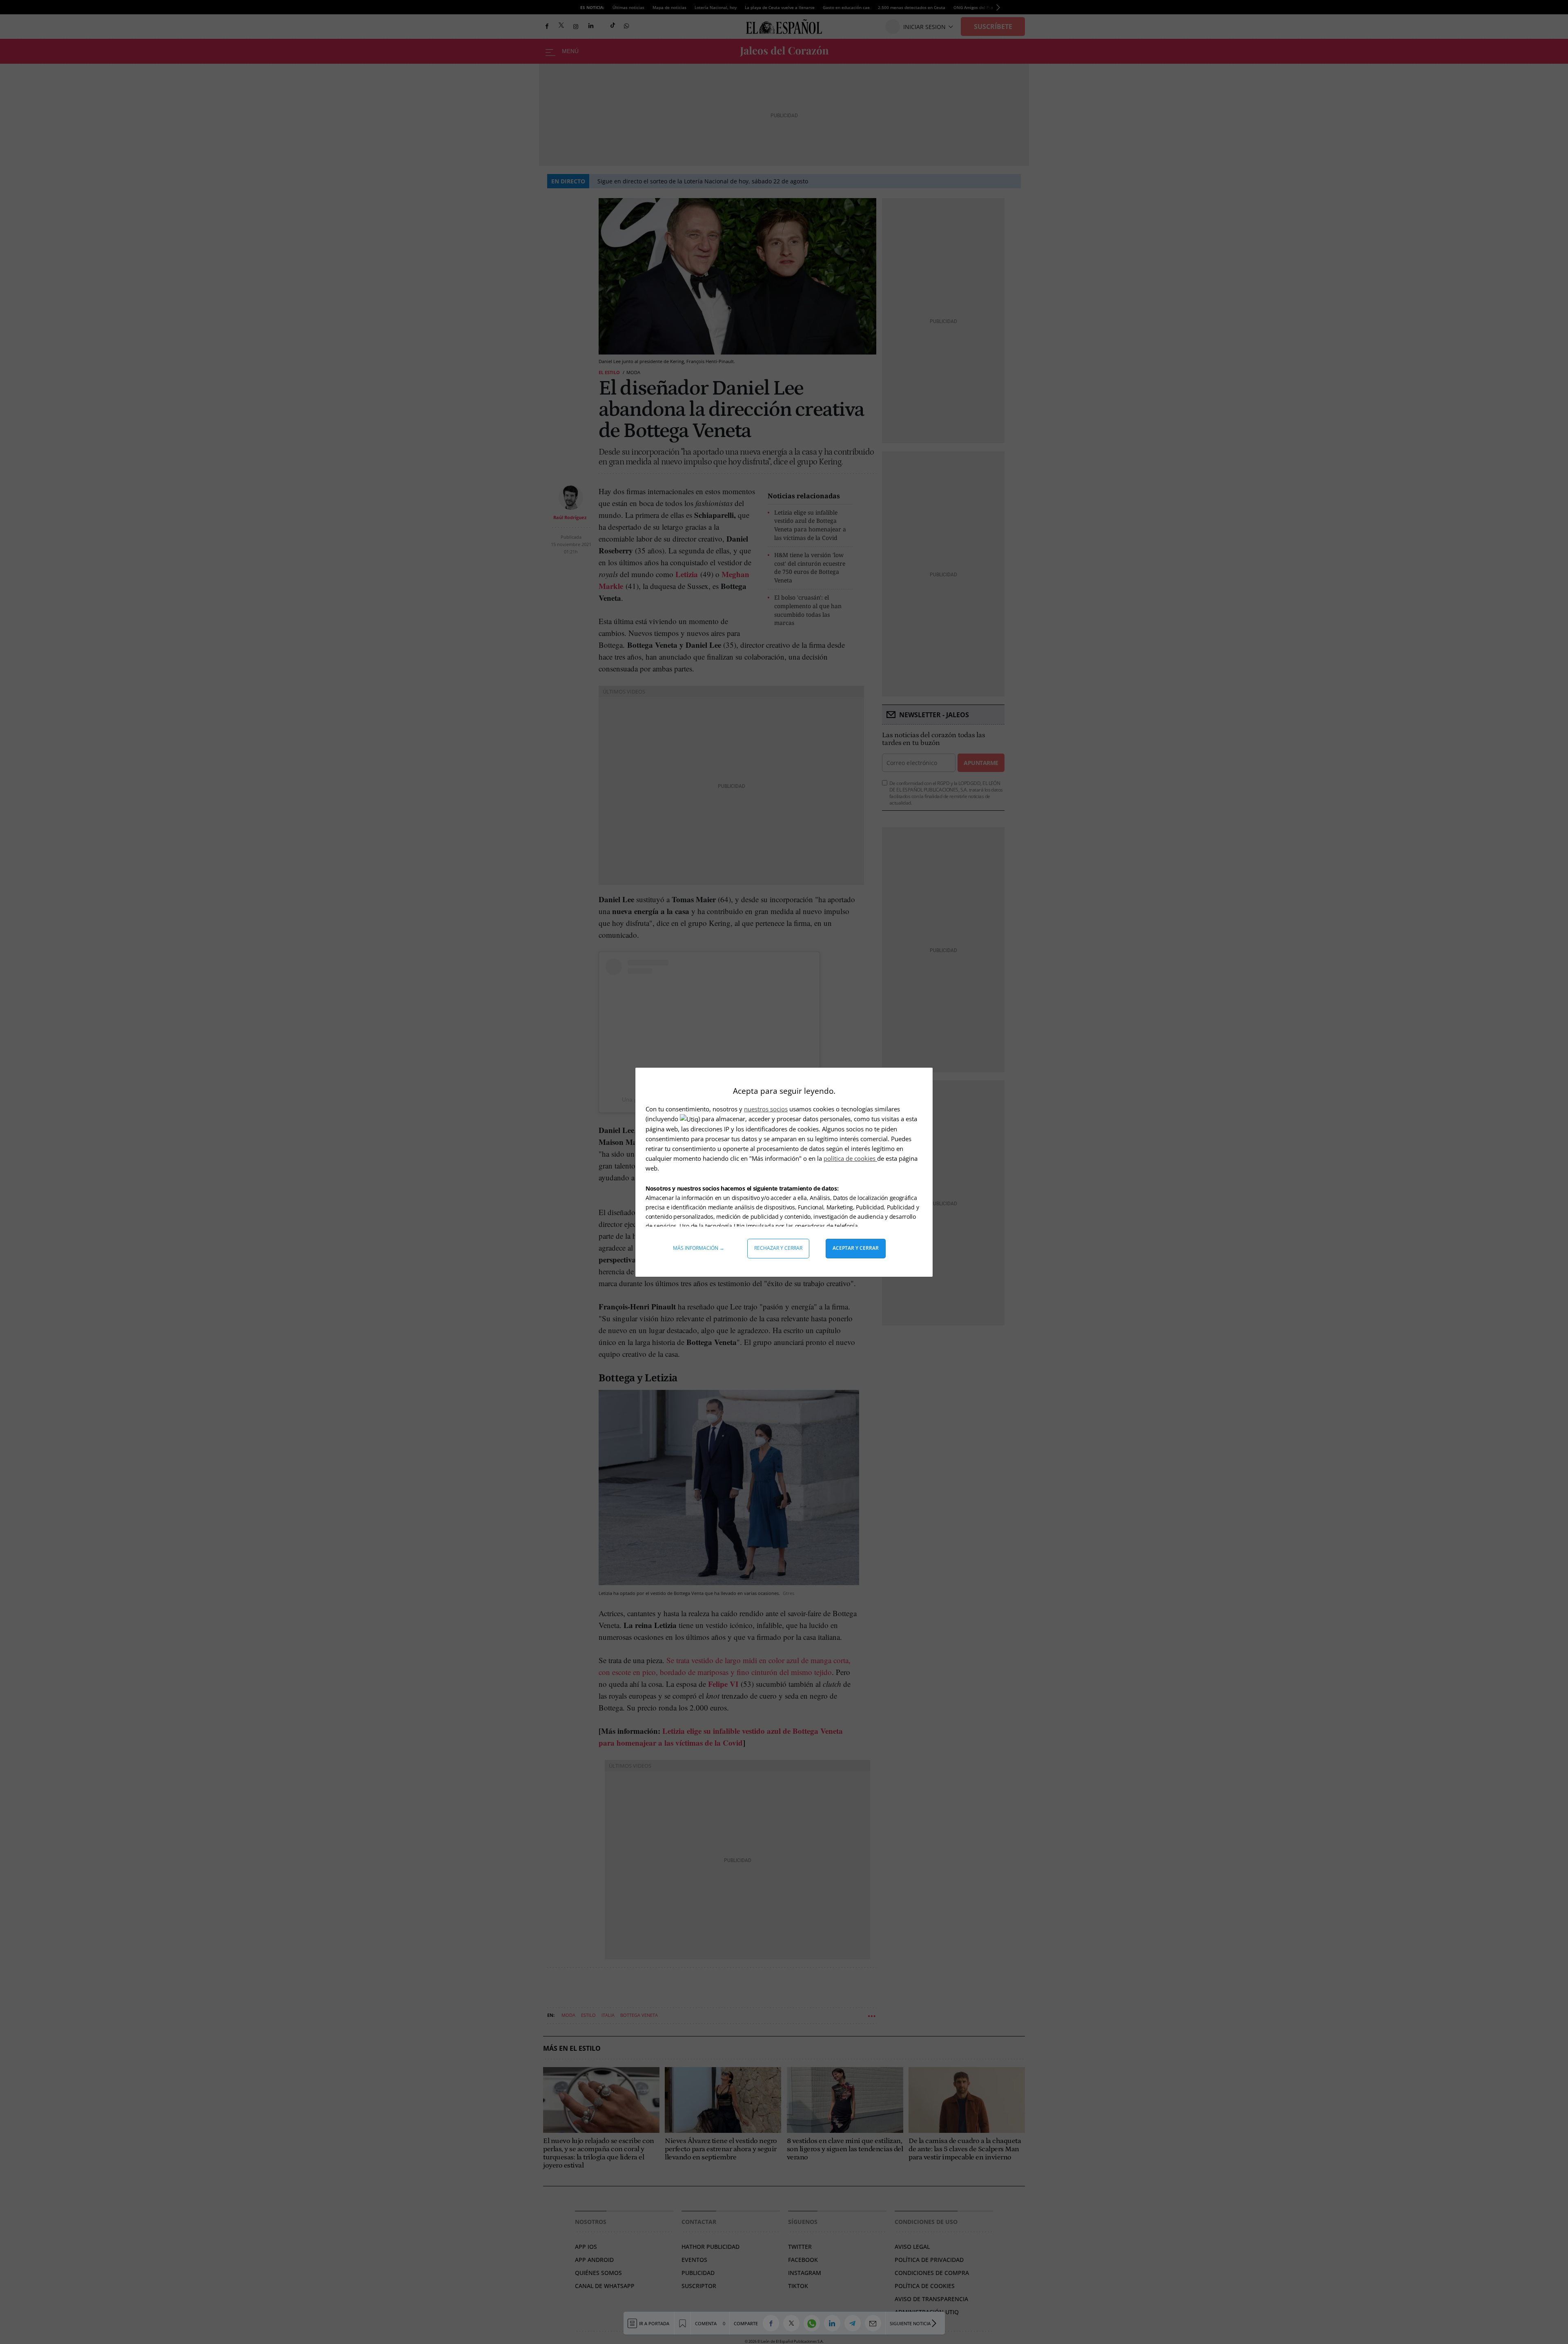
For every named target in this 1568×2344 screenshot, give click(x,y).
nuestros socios (766, 1109)
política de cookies (850, 1158)
